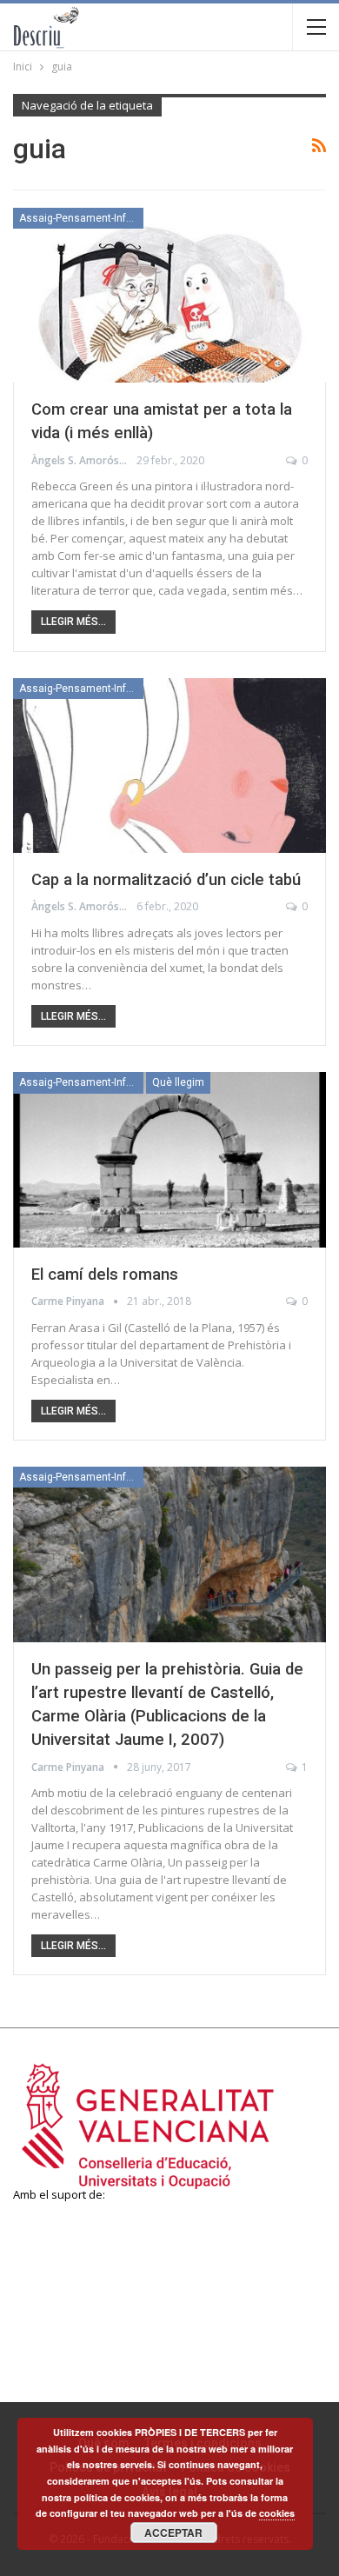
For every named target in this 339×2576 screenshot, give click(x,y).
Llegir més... (73, 622)
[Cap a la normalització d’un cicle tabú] (169, 766)
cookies (277, 2513)
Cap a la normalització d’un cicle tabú (166, 880)
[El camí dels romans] (169, 1160)
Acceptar (173, 2533)
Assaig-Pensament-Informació (81, 218)
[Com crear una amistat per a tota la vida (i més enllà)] (169, 296)
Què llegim (178, 1082)
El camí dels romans (105, 1275)
